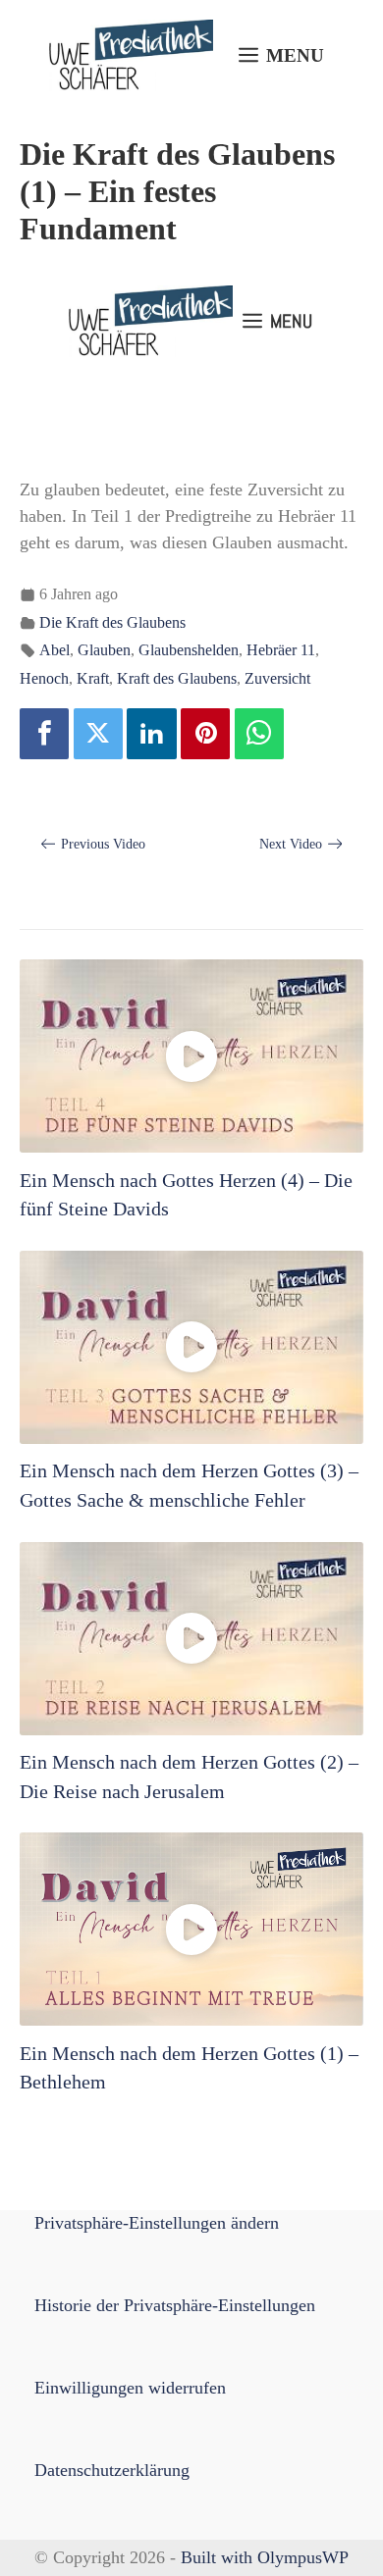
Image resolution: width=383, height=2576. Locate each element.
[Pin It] (205, 734)
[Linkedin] (151, 734)
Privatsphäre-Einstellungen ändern (157, 2223)
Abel (55, 650)
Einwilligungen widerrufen (130, 2388)
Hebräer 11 (281, 650)
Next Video (291, 844)
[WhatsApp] (259, 734)
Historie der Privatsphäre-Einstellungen (175, 2305)
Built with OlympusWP (265, 2557)
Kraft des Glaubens (177, 679)
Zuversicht (277, 679)
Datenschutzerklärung (112, 2470)
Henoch (44, 679)
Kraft (93, 679)
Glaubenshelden (189, 650)
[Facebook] (44, 734)
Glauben (104, 650)
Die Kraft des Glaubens (112, 623)
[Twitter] (98, 734)
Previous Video (103, 844)
